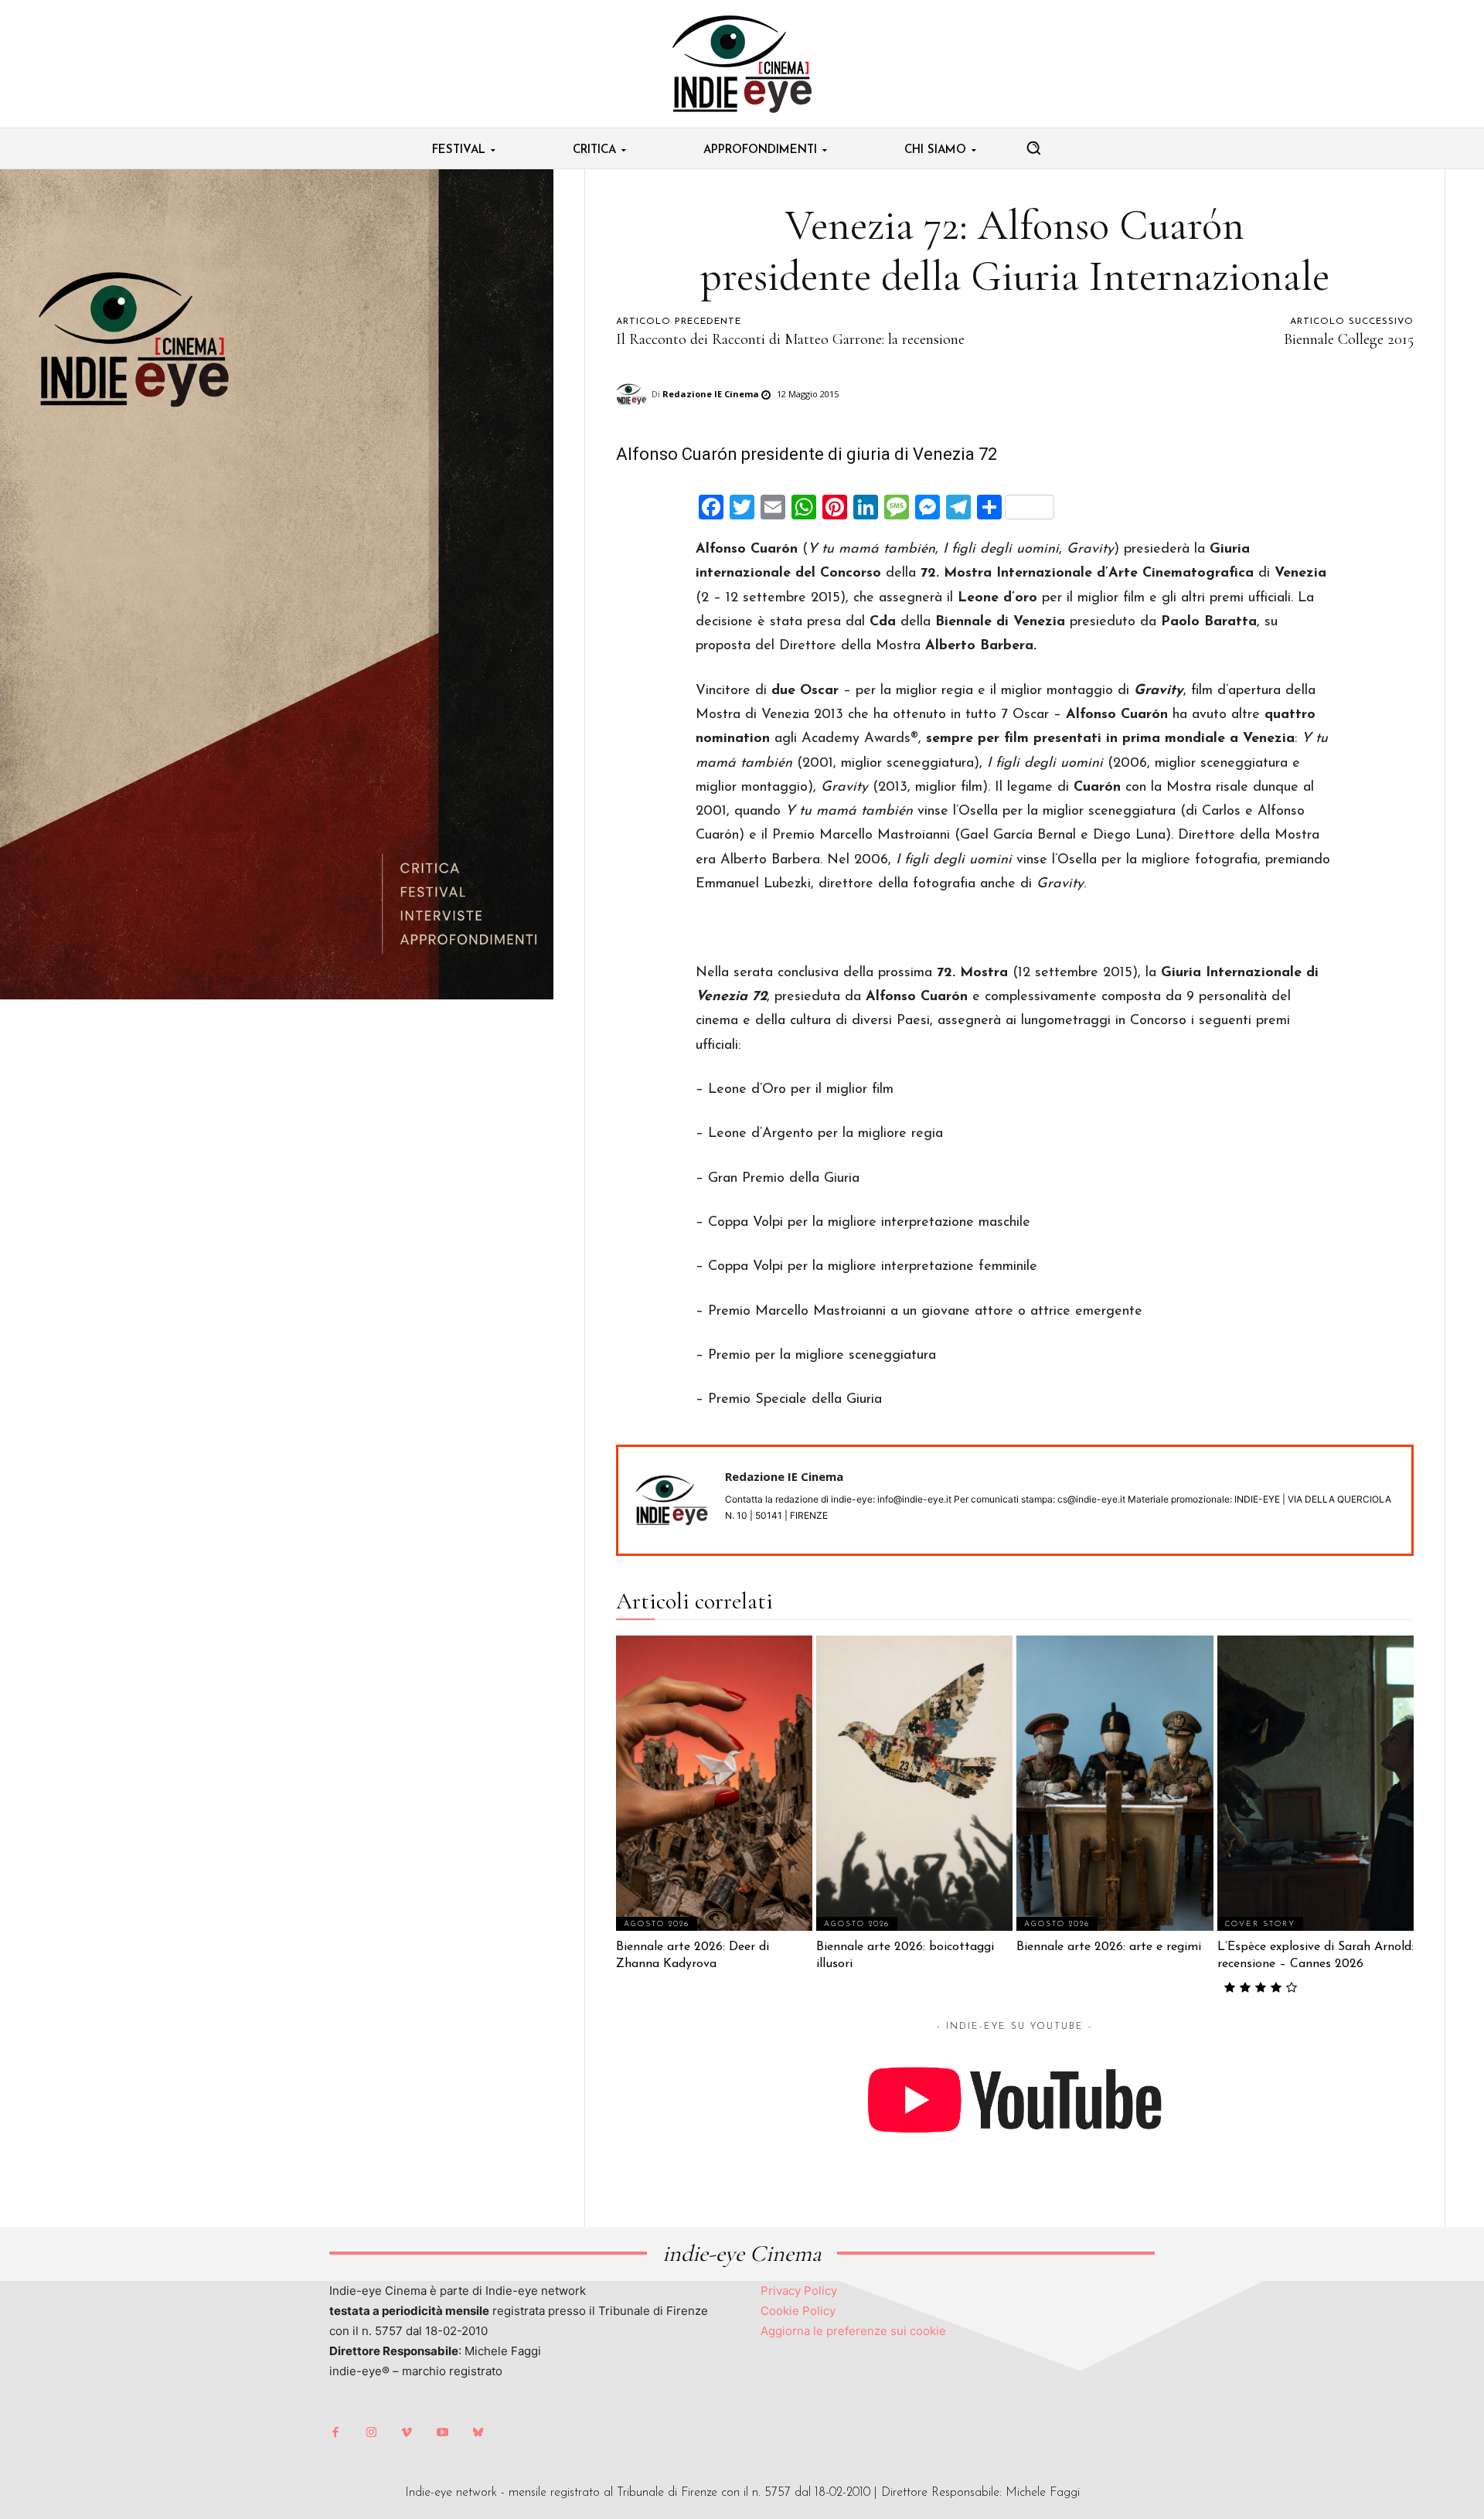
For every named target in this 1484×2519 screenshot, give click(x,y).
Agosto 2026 (657, 1924)
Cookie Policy (798, 2311)
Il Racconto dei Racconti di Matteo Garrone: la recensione (790, 339)
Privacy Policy (799, 2291)
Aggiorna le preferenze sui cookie (853, 2331)
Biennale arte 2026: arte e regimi (1109, 1947)
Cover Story (1260, 1924)
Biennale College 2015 (1349, 339)
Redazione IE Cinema (711, 394)
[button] (1033, 148)
